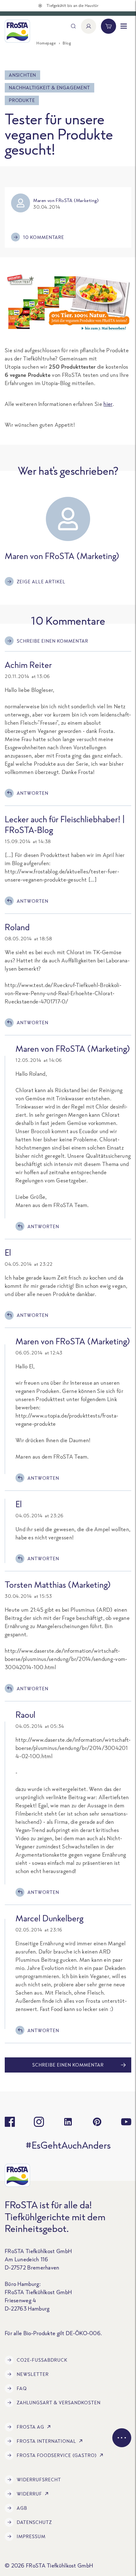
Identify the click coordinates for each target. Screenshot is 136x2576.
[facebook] (10, 2122)
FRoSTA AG (31, 2427)
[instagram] (39, 2122)
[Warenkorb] (108, 26)
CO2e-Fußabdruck (42, 2360)
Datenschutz (34, 2522)
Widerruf (29, 2494)
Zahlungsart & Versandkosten (59, 2403)
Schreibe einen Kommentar (53, 641)
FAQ (22, 2388)
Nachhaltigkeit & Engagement (49, 88)
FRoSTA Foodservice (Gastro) (57, 2455)
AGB (22, 2508)
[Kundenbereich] (89, 26)
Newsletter (33, 2374)
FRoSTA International (46, 2441)
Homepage (46, 43)
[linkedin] (68, 2122)
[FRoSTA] (17, 31)
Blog (67, 43)
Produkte (22, 100)
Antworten (33, 793)
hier (108, 404)
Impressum (31, 2536)
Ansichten (22, 75)
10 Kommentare (44, 237)
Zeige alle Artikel (41, 582)
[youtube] (126, 2122)
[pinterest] (97, 2122)
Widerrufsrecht (39, 2480)
